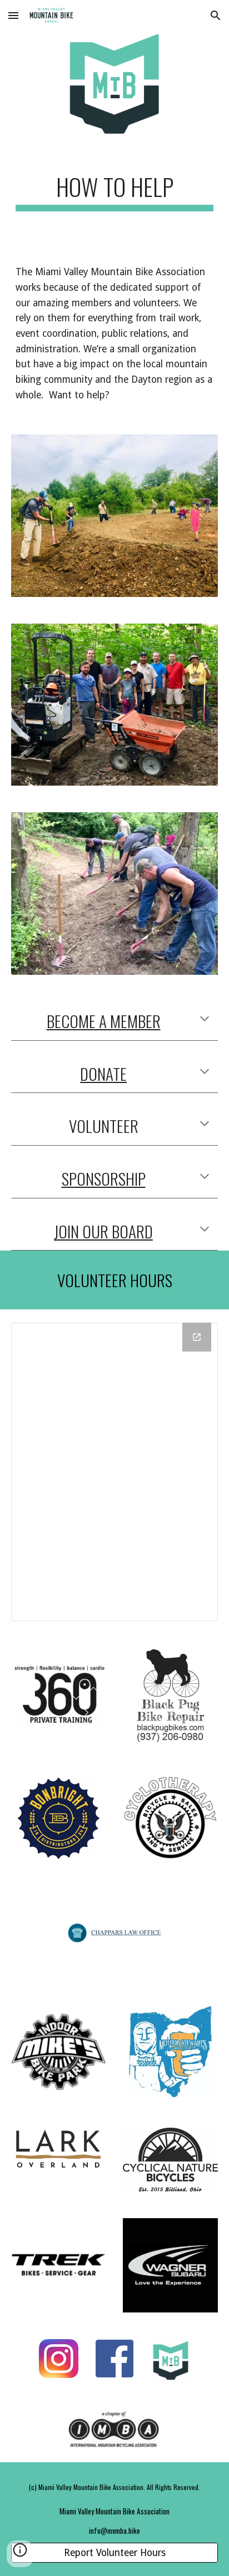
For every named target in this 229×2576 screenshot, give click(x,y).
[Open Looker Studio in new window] (197, 1337)
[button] (13, 15)
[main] (114, 192)
